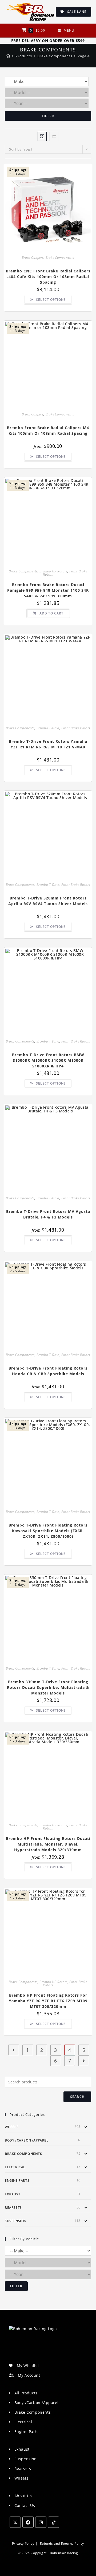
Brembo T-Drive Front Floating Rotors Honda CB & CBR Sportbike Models (48, 1371)
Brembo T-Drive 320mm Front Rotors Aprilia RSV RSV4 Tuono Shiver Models (48, 901)
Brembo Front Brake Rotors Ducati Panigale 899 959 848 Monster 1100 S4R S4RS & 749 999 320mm (48, 590)
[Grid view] (42, 136)
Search (77, 2097)
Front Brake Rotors (76, 728)
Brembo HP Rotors (53, 571)
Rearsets (13, 2208)
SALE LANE (75, 12)
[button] (71, 170)
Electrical (15, 2167)
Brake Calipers (33, 258)
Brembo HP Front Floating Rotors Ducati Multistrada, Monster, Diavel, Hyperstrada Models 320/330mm (48, 1844)
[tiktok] (54, 2522)
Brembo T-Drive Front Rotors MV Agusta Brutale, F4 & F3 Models (48, 1214)
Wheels (12, 2127)
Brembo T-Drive (48, 728)
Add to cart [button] (51, 613)
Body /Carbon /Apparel (27, 2140)
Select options (51, 300)
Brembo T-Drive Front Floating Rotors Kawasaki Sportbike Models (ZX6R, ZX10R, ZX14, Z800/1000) (48, 1531)
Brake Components (60, 258)
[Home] (8, 56)
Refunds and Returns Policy (62, 2543)
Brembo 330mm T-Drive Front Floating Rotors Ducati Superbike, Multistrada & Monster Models (48, 1687)
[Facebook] (28, 2522)
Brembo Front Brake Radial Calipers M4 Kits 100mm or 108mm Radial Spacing (48, 430)
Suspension (16, 2221)
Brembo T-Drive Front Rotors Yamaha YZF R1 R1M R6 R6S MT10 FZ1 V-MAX (48, 744)
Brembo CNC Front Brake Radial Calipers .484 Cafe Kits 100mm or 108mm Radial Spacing (48, 277)
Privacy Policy (23, 2543)
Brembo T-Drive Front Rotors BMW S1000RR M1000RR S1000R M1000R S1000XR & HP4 (48, 1060)
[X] (15, 2522)
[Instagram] (41, 2522)
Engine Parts (17, 2181)
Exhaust (13, 2194)
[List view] (54, 136)
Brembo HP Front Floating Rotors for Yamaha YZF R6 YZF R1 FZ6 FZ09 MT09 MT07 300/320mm (48, 2001)
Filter (48, 116)
